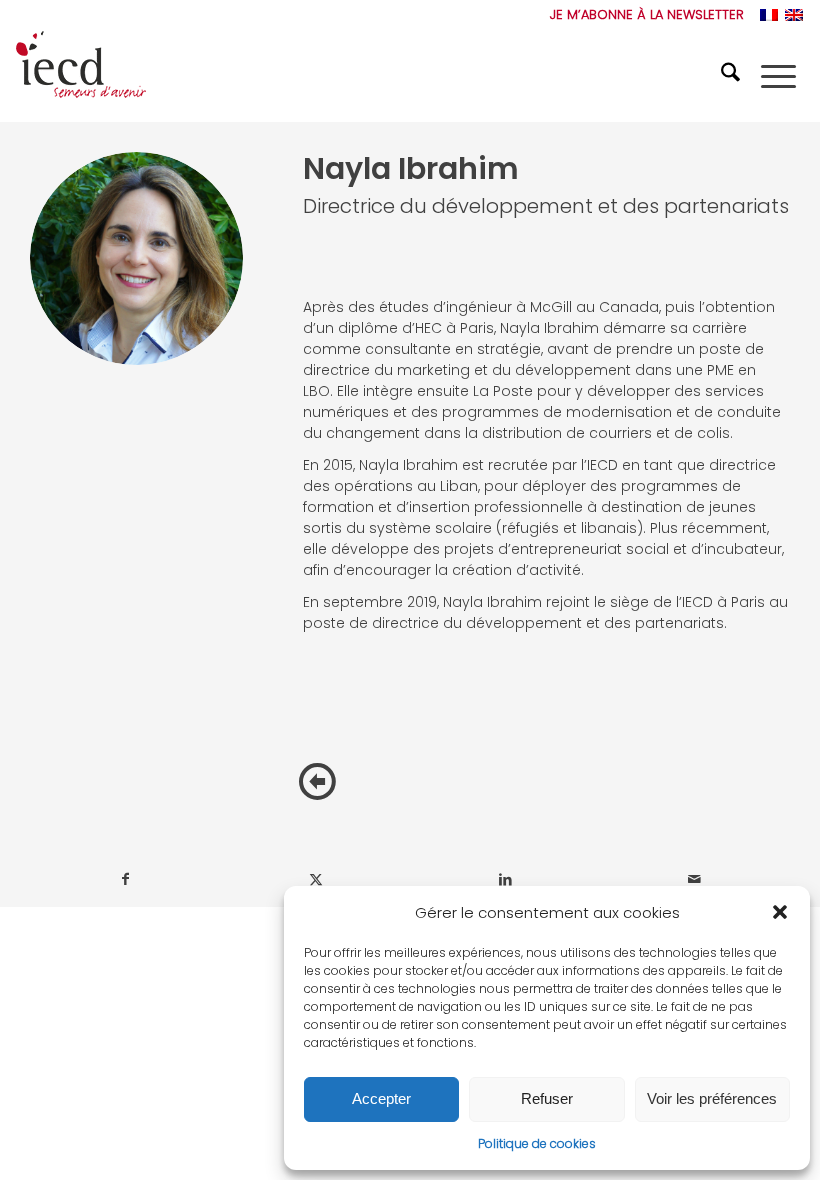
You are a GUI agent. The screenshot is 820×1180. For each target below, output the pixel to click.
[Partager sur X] (316, 879)
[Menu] (778, 76)
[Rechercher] (733, 76)
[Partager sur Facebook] (126, 879)
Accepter (381, 1098)
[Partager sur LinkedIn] (505, 879)
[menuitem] (642, 15)
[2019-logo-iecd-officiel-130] (81, 76)
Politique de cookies (537, 1143)
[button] (780, 912)
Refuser (547, 1098)
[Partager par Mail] (695, 879)
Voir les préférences (712, 1098)
